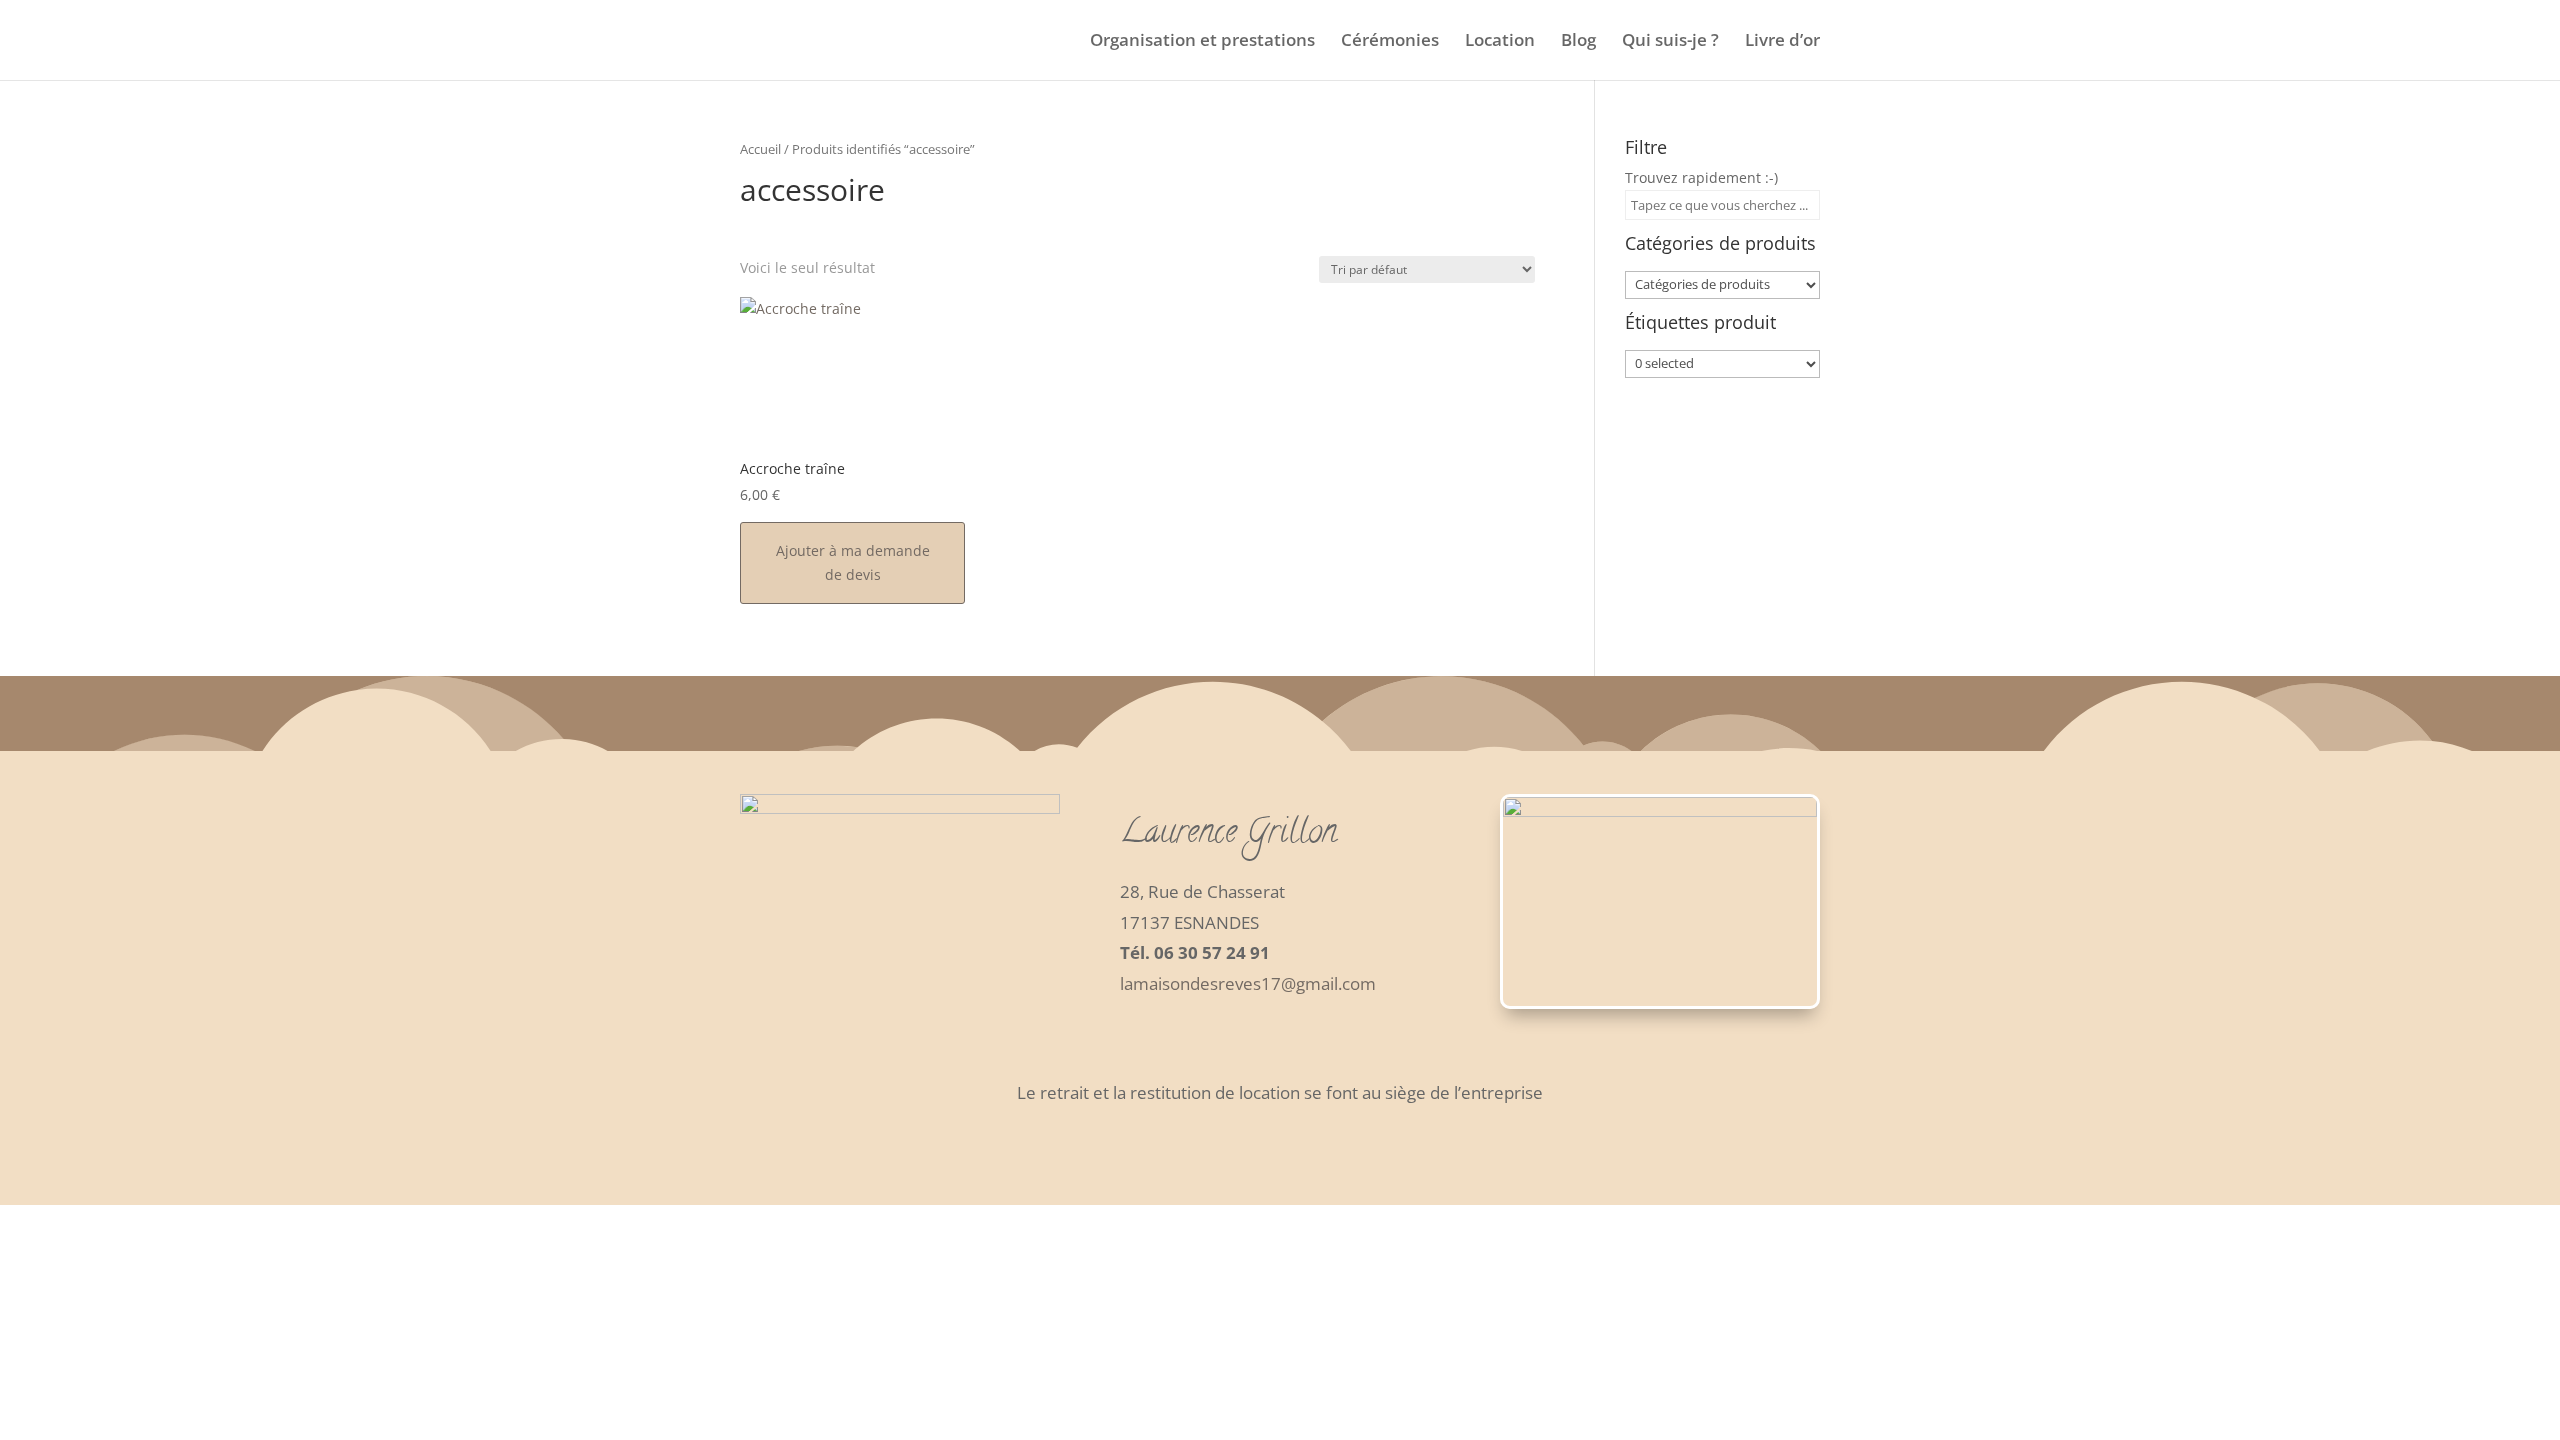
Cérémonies (1390, 42)
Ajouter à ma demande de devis (853, 562)
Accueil (760, 149)
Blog (1578, 42)
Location (1500, 42)
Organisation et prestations (1202, 42)
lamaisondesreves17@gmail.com (1248, 983)
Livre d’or (1782, 42)
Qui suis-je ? (1670, 42)
